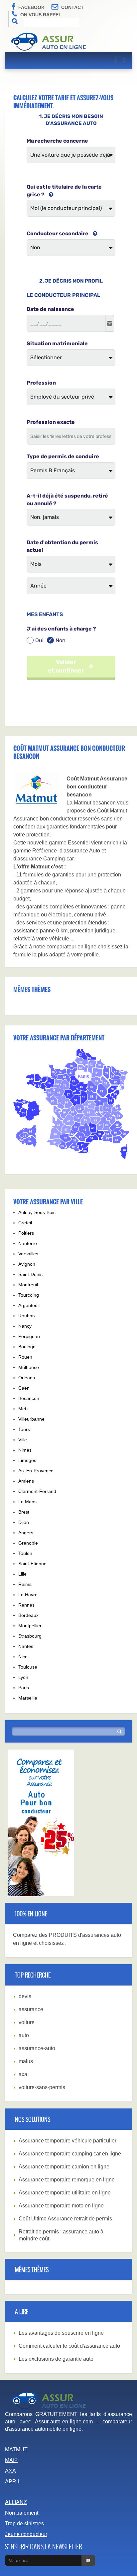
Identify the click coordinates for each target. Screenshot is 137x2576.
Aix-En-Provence (36, 1471)
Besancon (29, 1398)
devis (25, 1996)
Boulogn (27, 1347)
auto (24, 2035)
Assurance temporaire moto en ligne (61, 2206)
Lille (22, 1574)
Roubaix (27, 1316)
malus (26, 2061)
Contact (72, 7)
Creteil (25, 1223)
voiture (27, 2022)
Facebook (31, 7)
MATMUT (16, 2450)
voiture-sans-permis (42, 2087)
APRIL (13, 2482)
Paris (24, 1688)
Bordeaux (28, 1615)
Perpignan (29, 1336)
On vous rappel (41, 15)
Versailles (28, 1254)
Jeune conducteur (26, 2534)
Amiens (26, 1481)
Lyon (23, 1677)
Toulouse (28, 1667)
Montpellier (30, 1626)
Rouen (25, 1357)
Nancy (25, 1326)
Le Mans (27, 1502)
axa (23, 2074)
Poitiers (26, 1233)
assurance (31, 2009)
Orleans (27, 1378)
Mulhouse (29, 1367)
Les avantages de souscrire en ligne (61, 2333)
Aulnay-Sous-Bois (37, 1212)
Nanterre (28, 1243)
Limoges (27, 1460)
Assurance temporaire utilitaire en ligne (65, 2193)
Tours (24, 1429)
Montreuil (28, 1285)
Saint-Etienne (32, 1564)
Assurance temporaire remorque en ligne (67, 2180)
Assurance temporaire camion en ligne (64, 2167)
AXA (10, 2471)
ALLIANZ (16, 2502)
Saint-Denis (30, 1274)
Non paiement (22, 2513)
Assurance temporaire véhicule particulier (68, 2141)
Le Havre (28, 1595)
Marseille (28, 1698)
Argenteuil (29, 1305)
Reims (25, 1584)
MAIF (11, 2460)
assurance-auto (37, 2048)
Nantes (26, 1646)
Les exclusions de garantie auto (56, 2359)
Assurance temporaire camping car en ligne (70, 2154)
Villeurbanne (31, 1419)
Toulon (25, 1553)
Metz (23, 1409)
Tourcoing (29, 1295)
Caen (24, 1388)
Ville (23, 1440)
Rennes (26, 1605)
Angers (26, 1533)
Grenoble (28, 1543)
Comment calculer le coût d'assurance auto (69, 2346)
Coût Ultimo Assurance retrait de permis (65, 2219)
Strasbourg (30, 1636)
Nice (23, 1657)
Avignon (27, 1264)
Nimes (25, 1450)
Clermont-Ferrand (37, 1491)
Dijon (24, 1522)
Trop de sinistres (24, 2524)
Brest (24, 1512)
